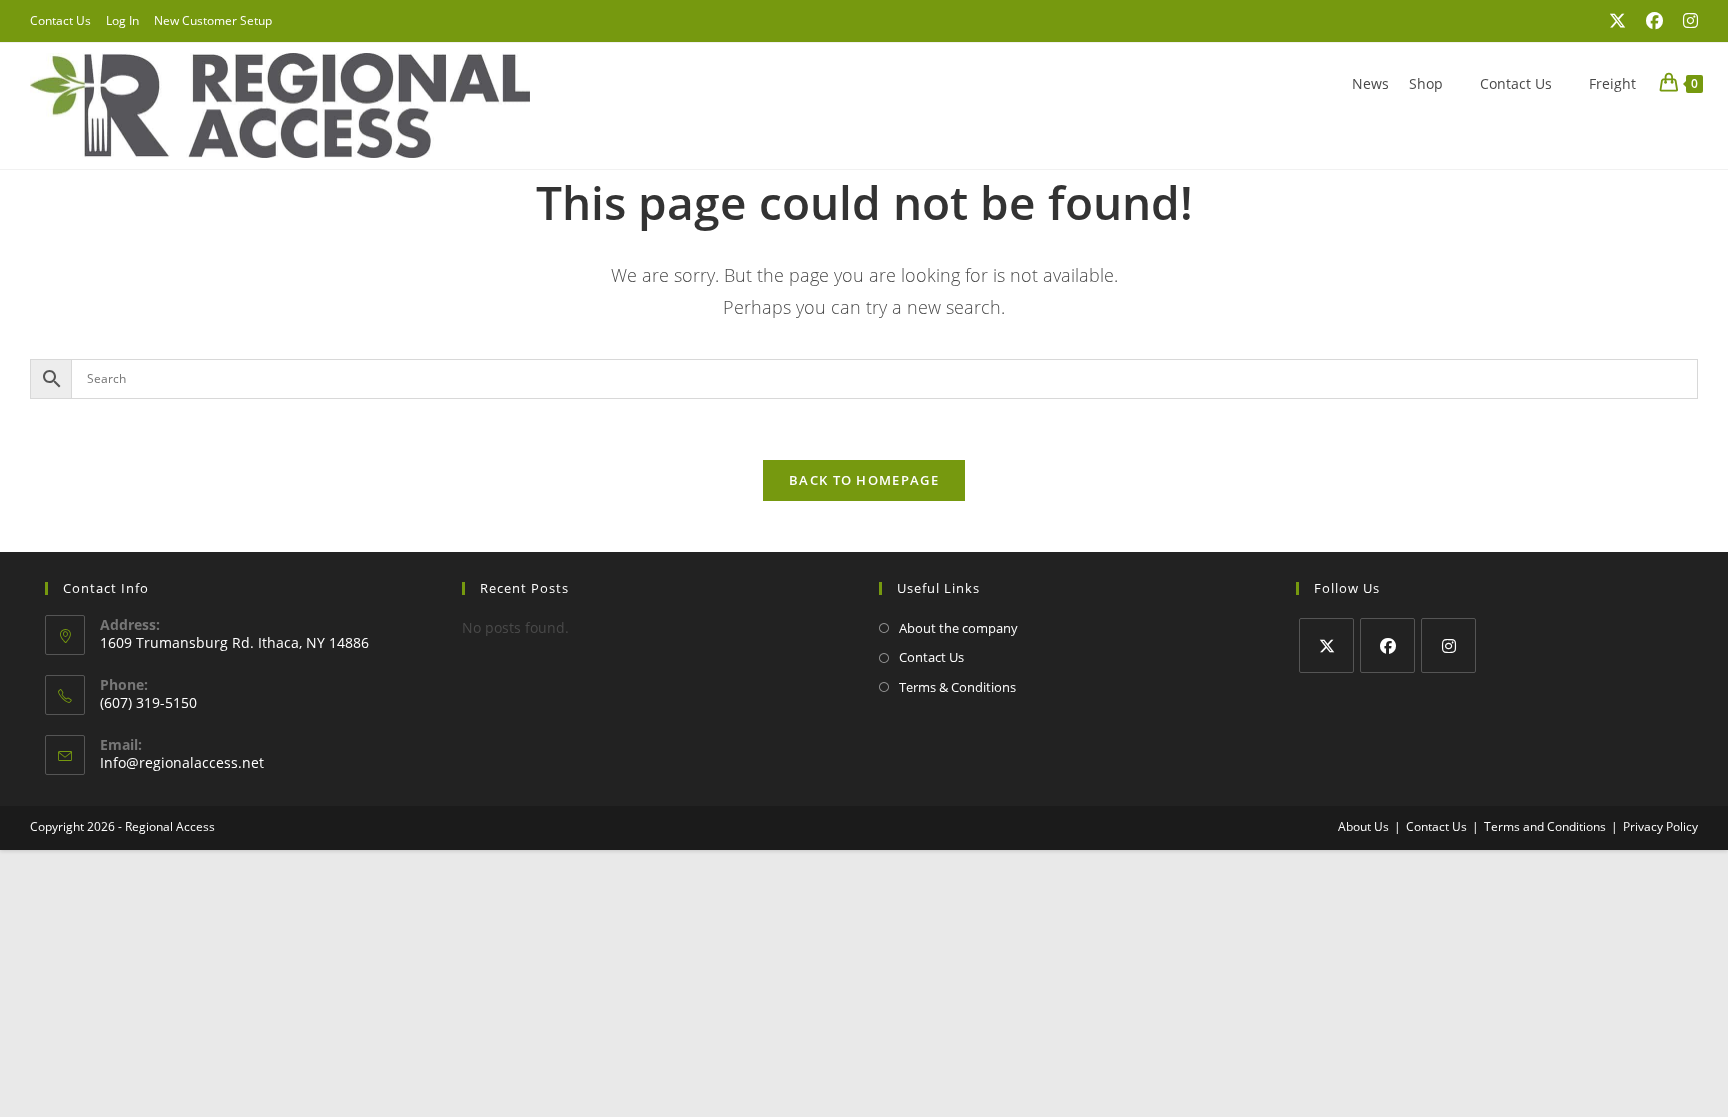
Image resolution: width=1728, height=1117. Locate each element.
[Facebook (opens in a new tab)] (1654, 21)
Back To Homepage (864, 480)
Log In (122, 20)
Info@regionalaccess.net (182, 762)
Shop (1426, 83)
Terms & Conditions (957, 687)
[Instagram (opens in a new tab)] (1685, 21)
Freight (1612, 83)
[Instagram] (1448, 645)
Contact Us (60, 20)
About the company (958, 628)
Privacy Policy (1660, 826)
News (1370, 83)
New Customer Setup (213, 20)
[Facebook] (1387, 645)
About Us (1363, 826)
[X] (1326, 645)
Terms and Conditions (1545, 826)
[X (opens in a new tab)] (1617, 21)
